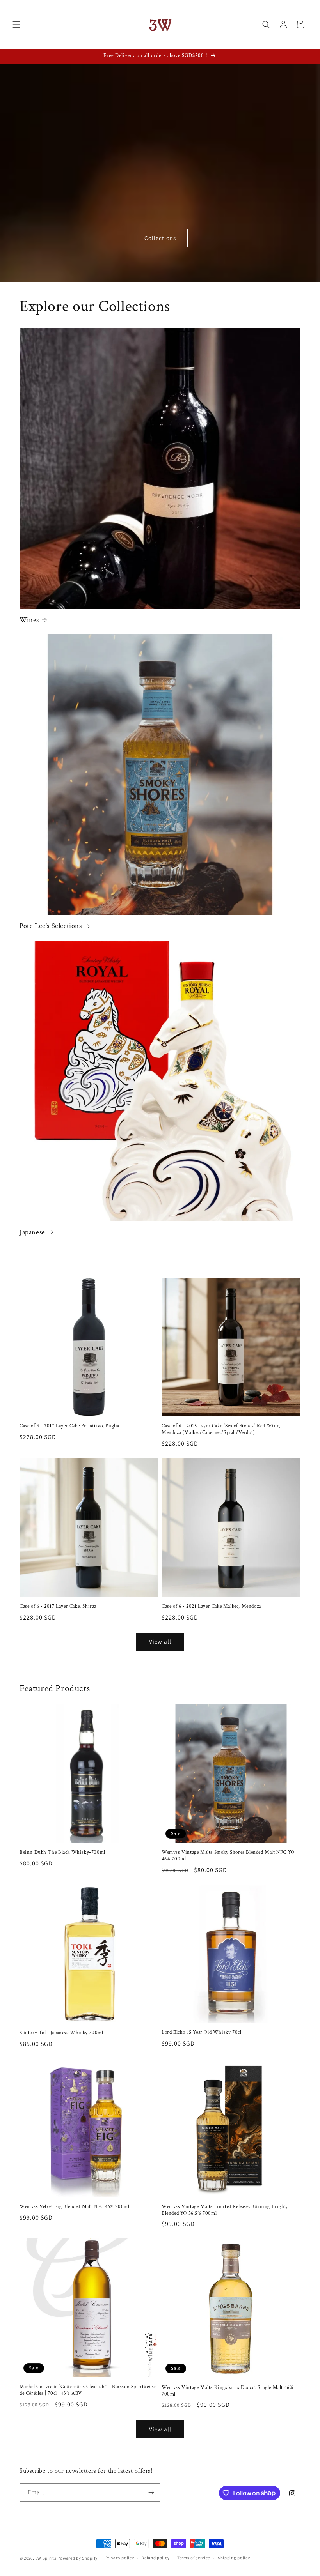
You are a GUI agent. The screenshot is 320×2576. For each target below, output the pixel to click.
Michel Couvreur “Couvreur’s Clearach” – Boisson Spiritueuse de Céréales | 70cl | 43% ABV (88, 2390)
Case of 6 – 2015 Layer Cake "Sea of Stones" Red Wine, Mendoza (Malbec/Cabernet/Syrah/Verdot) (221, 1429)
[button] (16, 25)
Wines (29, 620)
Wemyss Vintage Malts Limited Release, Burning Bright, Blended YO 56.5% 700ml (225, 2210)
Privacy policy (120, 2558)
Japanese (32, 1232)
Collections (160, 238)
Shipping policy (234, 2558)
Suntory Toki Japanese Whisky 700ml (61, 2033)
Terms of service (194, 2558)
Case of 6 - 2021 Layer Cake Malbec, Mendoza (211, 1607)
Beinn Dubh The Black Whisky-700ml (62, 1853)
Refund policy (156, 2558)
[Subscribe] (151, 2492)
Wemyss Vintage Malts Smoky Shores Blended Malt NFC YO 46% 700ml (228, 1856)
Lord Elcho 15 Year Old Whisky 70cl (201, 2033)
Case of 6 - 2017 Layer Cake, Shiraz (58, 1607)
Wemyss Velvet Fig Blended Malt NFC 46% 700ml (74, 2207)
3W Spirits (46, 2558)
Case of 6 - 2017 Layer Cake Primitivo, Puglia (69, 1426)
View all (160, 1642)
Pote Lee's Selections (51, 926)
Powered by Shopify (77, 2558)
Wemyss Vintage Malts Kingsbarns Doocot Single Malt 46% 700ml (227, 2391)
